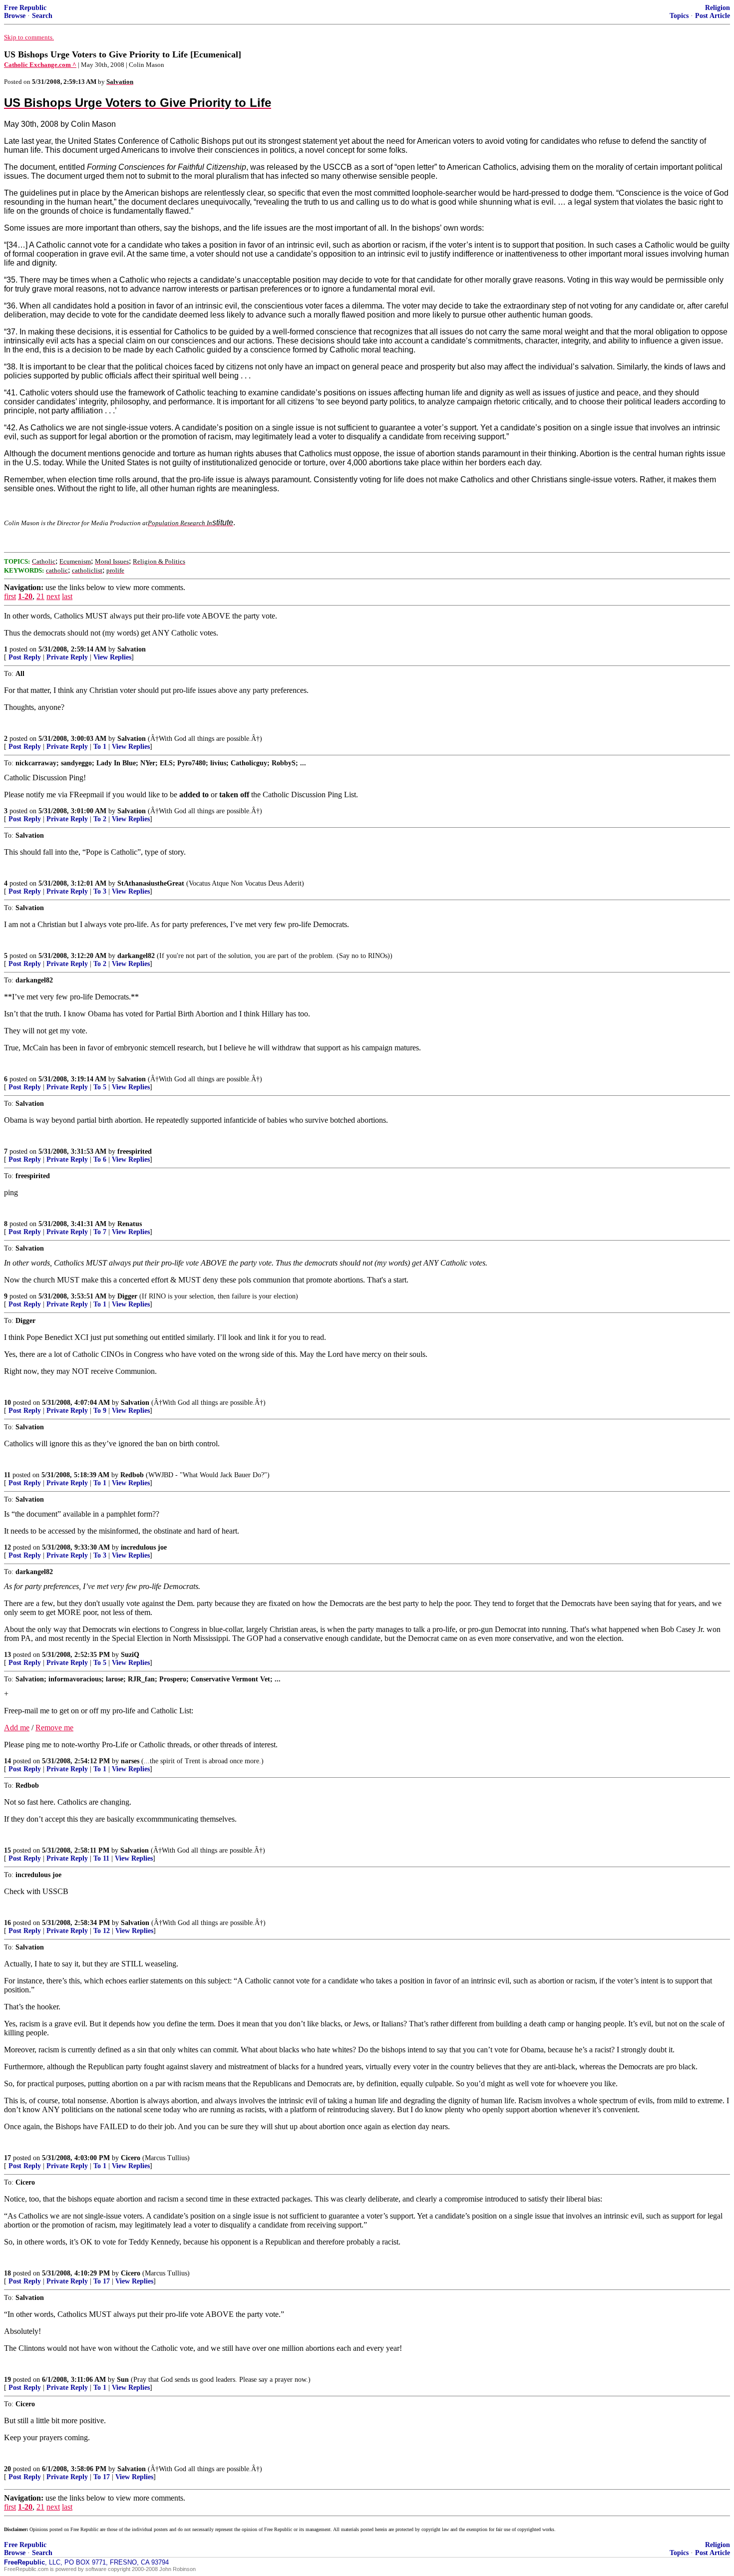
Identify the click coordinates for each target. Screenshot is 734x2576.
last (67, 596)
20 (7, 2469)
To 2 (100, 819)
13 (7, 1655)
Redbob (132, 1475)
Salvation (132, 649)
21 (40, 596)
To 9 (100, 1411)
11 (7, 1475)
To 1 (100, 747)
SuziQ (130, 1655)
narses (130, 1761)
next (53, 596)
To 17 (102, 2281)
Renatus (130, 1224)
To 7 (100, 1232)
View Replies (112, 657)
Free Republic (25, 8)
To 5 (100, 1087)
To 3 (100, 891)
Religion (718, 8)
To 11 (101, 1858)
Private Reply (67, 657)
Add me (17, 1728)
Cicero (131, 2158)
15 (7, 1850)
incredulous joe (144, 1547)
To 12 (102, 1931)
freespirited (135, 1151)
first (10, 596)
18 (7, 2273)
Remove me (54, 1728)
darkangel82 (136, 956)
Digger (127, 1296)
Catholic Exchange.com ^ (40, 65)
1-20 (25, 596)
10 (7, 1403)
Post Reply (25, 657)
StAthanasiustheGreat (151, 883)
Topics (679, 16)
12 (7, 1547)
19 (7, 2380)
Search (42, 16)
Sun (123, 2380)
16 (7, 1923)
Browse (15, 16)
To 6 (100, 1159)
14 (7, 1761)
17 (7, 2158)
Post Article (713, 16)
